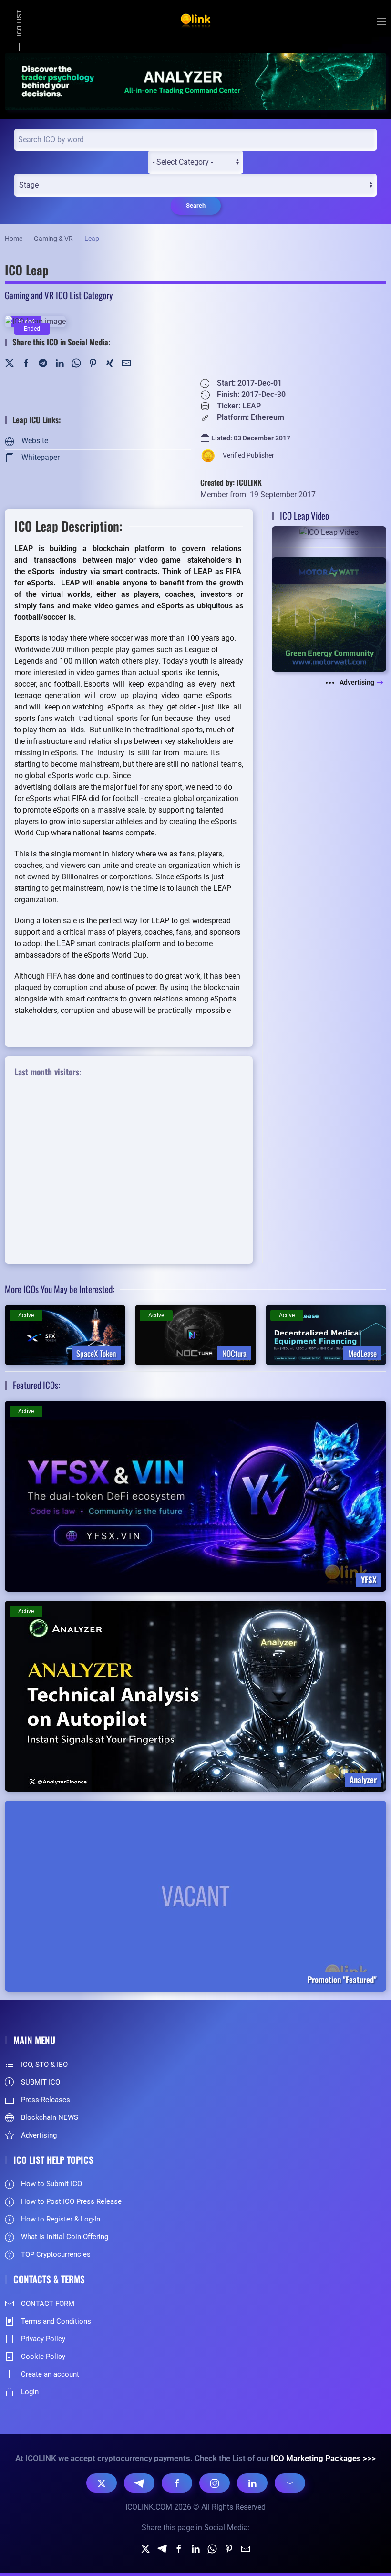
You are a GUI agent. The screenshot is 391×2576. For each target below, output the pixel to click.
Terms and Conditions (56, 2321)
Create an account (50, 2374)
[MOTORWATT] (329, 614)
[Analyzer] (195, 81)
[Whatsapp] (212, 2549)
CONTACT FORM (48, 2304)
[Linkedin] (195, 2549)
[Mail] (126, 362)
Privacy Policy (43, 2339)
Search (196, 205)
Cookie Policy (43, 2357)
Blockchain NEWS (50, 2117)
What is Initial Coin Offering (65, 2237)
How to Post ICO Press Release (71, 2201)
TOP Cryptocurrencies (56, 2254)
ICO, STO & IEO (44, 2065)
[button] (381, 21)
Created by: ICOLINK (231, 482)
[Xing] (110, 362)
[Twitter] (10, 362)
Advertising (357, 682)
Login (30, 2392)
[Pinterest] (93, 362)
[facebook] (179, 2549)
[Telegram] (43, 362)
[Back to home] (195, 21)
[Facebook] (26, 362)
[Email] (290, 2483)
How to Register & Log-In (61, 2219)
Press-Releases (46, 2100)
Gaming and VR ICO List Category (59, 295)
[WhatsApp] (76, 362)
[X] (102, 2483)
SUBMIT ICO (41, 2082)
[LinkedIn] (60, 362)
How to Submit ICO (51, 2184)
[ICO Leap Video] (329, 555)
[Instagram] (215, 2483)
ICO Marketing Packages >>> (323, 2458)
